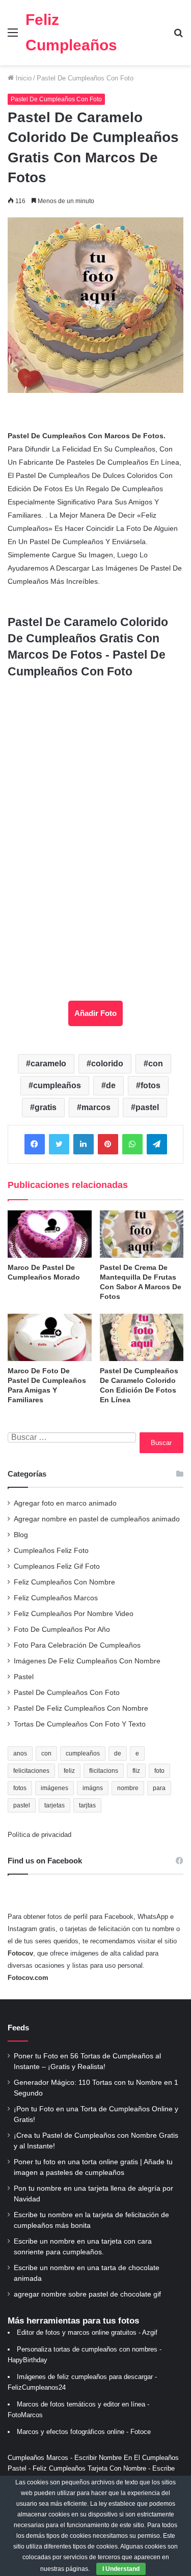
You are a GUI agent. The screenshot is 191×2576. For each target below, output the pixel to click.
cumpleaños (57, 1085)
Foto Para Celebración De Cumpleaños (77, 1645)
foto (159, 1771)
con (156, 1064)
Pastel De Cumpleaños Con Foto (85, 78)
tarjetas (54, 1805)
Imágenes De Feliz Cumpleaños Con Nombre (87, 1661)
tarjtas (87, 1805)
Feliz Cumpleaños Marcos (56, 1598)
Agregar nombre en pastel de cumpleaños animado (97, 1519)
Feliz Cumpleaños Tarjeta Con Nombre (89, 2468)
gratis (46, 1107)
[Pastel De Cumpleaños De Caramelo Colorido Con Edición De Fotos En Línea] (142, 1337)
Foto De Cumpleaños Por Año (62, 1630)
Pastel (24, 1677)
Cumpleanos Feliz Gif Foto (57, 1566)
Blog (21, 1535)
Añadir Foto (95, 1013)
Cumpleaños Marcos (38, 2458)
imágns (93, 1788)
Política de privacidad (39, 1835)
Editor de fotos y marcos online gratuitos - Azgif (87, 2332)
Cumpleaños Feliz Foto (51, 1551)
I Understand (121, 2569)
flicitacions (104, 1771)
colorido (107, 1064)
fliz (136, 1771)
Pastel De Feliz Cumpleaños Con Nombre (81, 1708)
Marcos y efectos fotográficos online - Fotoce (84, 2432)
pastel (147, 1107)
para (159, 1788)
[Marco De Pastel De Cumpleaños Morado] (50, 1234)
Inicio (23, 78)
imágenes (54, 1788)
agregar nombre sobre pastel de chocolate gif (87, 2294)
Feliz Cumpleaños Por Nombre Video (74, 1614)
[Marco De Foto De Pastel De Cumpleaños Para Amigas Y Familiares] (50, 1337)
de (111, 1085)
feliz (69, 1771)
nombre (128, 1788)
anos (20, 1753)
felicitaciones (31, 1771)
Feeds (18, 2028)
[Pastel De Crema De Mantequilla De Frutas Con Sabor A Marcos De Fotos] (142, 1234)
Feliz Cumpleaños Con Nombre (64, 1582)
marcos (96, 1107)
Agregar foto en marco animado (65, 1503)
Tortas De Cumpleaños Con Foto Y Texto (80, 1724)
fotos (151, 1085)
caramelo (48, 1064)
